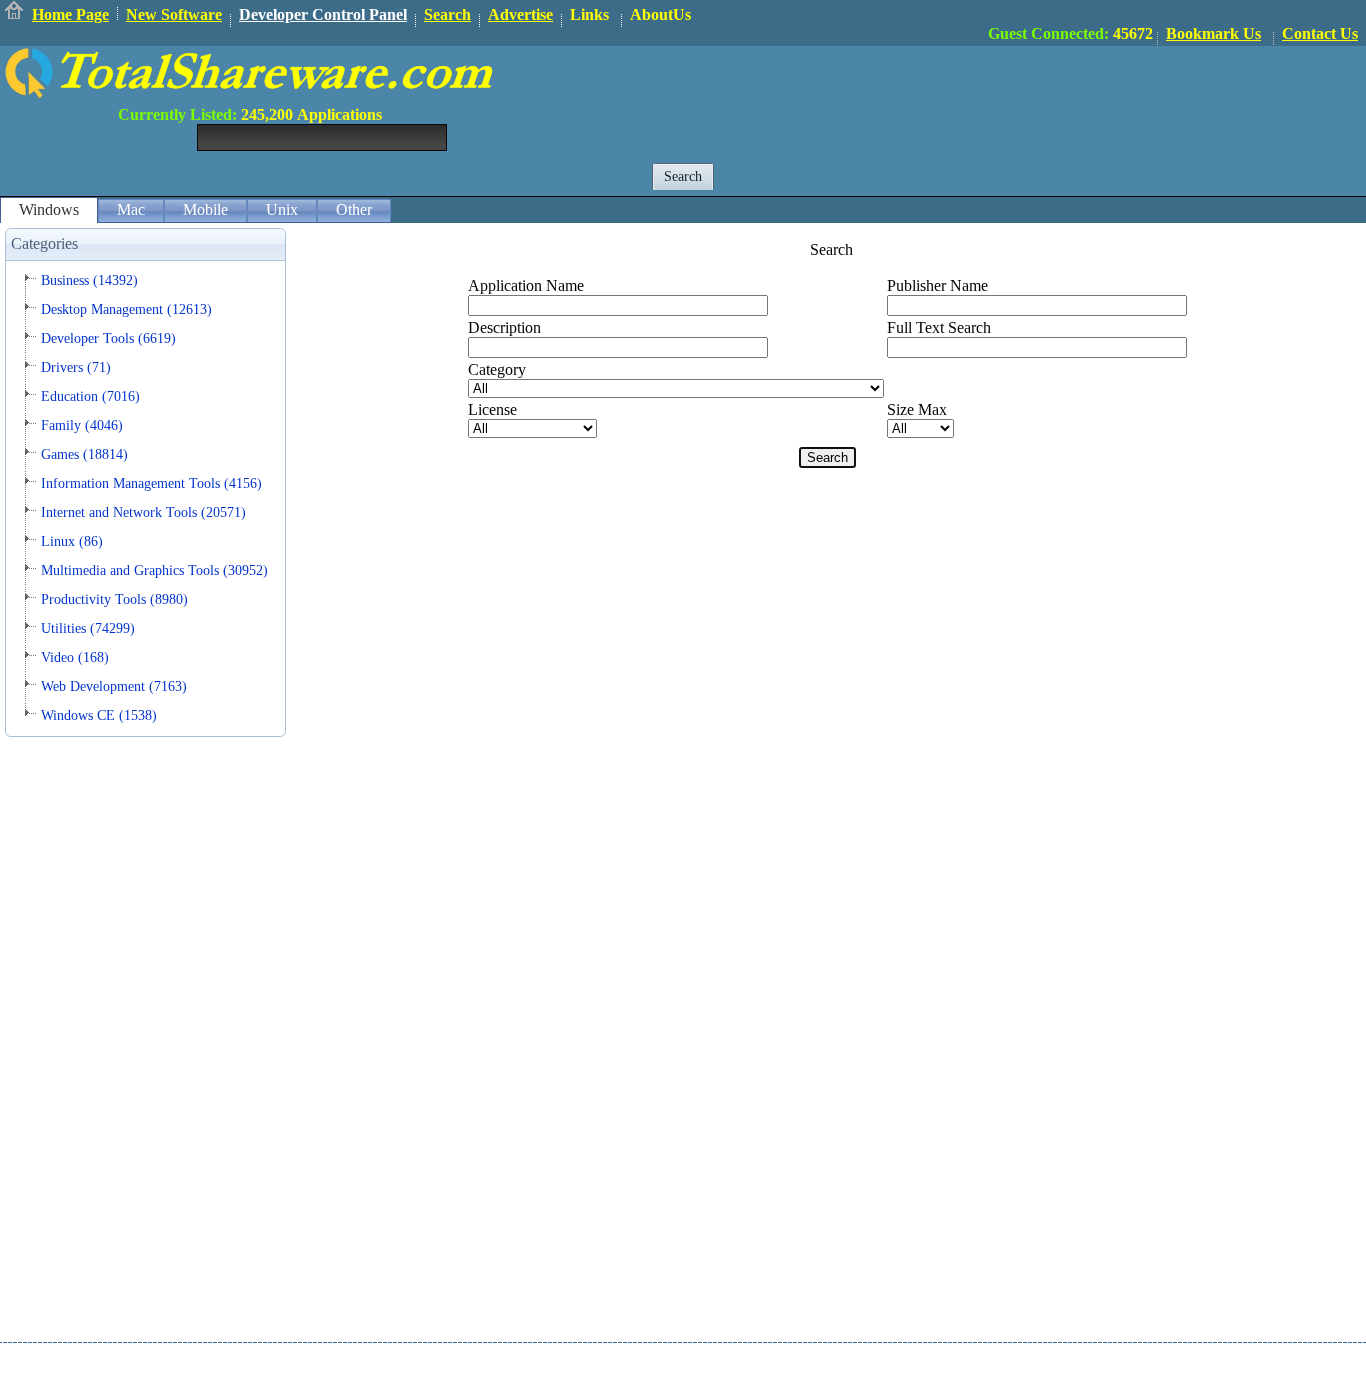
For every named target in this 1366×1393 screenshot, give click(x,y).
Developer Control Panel (323, 14)
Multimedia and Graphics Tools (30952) (154, 570)
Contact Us (1320, 33)
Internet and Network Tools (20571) (143, 512)
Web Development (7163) (114, 686)
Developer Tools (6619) (108, 338)
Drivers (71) (76, 367)
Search (447, 14)
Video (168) (75, 657)
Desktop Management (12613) (126, 309)
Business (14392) (89, 280)
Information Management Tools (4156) (151, 483)
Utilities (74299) (88, 628)
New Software (174, 14)
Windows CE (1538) (99, 715)
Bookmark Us (1213, 33)
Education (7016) (90, 396)
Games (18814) (84, 454)
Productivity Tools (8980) (114, 599)
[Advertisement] (1002, 91)
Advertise (520, 14)
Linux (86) (72, 541)
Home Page (70, 14)
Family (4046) (82, 425)
